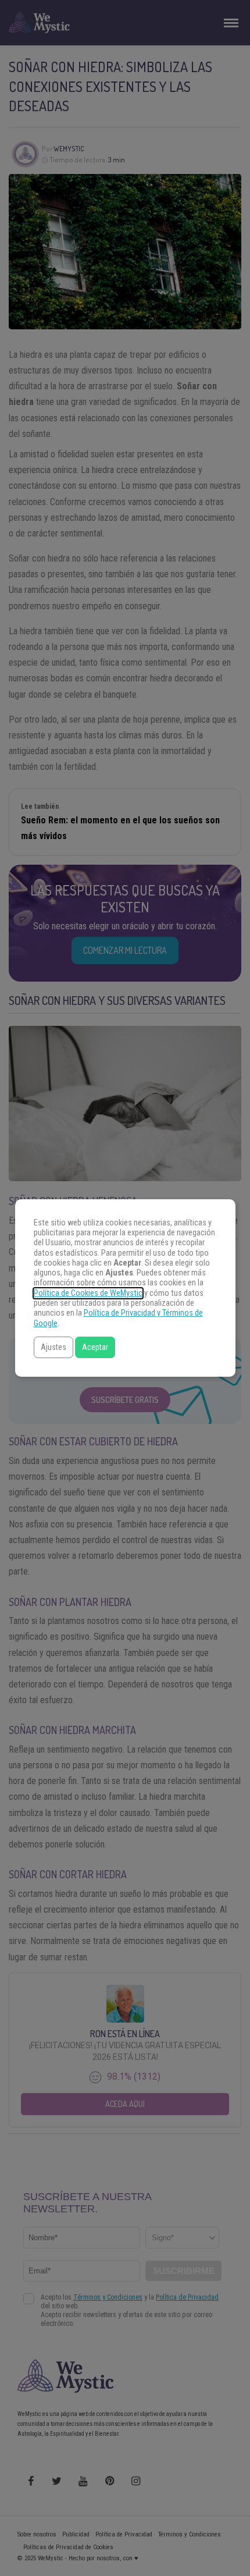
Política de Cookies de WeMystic (88, 1293)
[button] (53, 1347)
